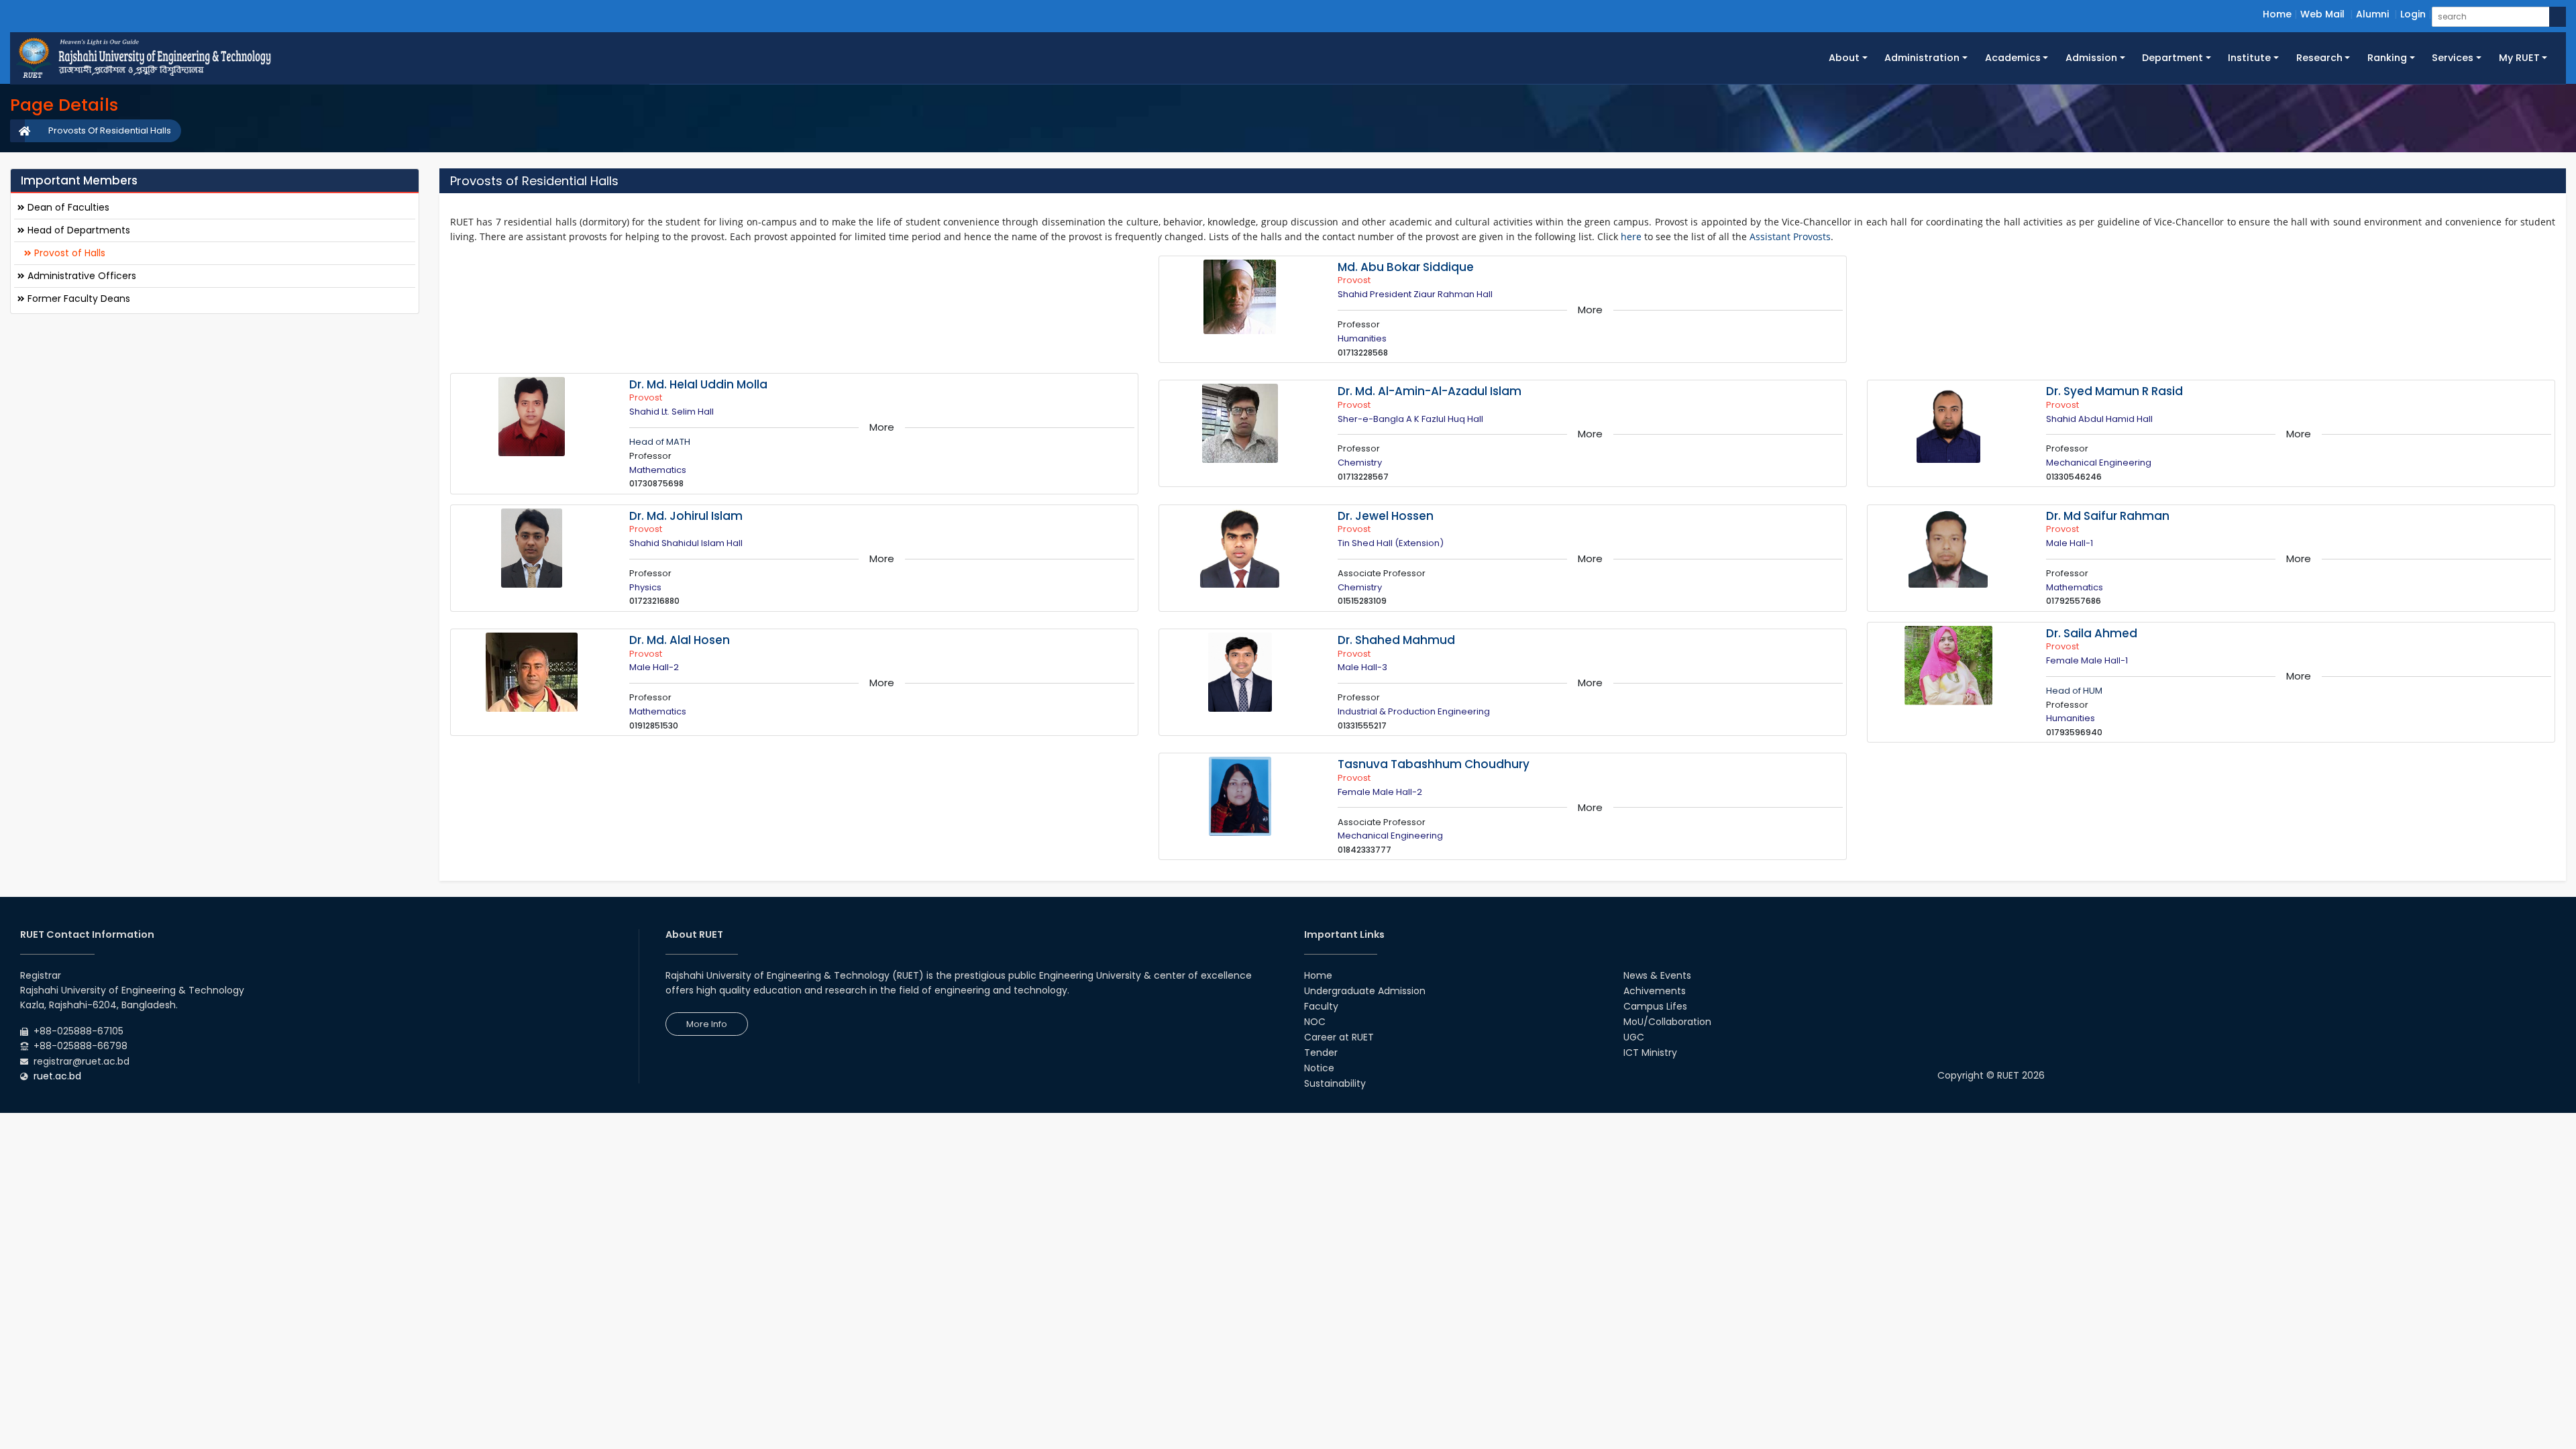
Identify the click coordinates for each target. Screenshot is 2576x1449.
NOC (1315, 1022)
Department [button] (2172, 58)
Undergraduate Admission (1365, 991)
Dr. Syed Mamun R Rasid (2114, 391)
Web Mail (2322, 14)
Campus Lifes (1655, 1006)
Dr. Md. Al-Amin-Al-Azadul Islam (1430, 391)
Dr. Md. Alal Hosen (680, 640)
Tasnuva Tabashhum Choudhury (1434, 764)
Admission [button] (2091, 58)
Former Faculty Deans (77, 299)
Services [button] (2453, 58)
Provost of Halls (68, 253)
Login (2413, 14)
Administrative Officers (80, 276)
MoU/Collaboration (1667, 1022)
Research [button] (2319, 58)
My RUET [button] (2519, 58)
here (1631, 236)
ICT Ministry (1650, 1053)
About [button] (1844, 58)
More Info (707, 1024)
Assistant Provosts (1790, 236)
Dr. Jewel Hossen (1386, 516)
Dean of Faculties (67, 207)
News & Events (1657, 975)
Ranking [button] (2387, 58)
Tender (1321, 1053)
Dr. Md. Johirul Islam (686, 516)
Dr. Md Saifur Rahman (2108, 516)
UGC (1634, 1037)
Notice (1319, 1068)
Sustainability (1335, 1083)
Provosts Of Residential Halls (110, 130)
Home (2277, 14)
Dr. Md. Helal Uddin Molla (698, 384)
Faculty (1321, 1006)
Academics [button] (2013, 58)
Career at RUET (1339, 1037)
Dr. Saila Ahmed (2092, 633)
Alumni (2372, 14)
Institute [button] (2249, 58)
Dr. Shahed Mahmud (1396, 640)
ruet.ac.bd (57, 1076)
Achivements (1655, 991)
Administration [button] (1922, 58)
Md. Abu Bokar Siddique (1406, 267)
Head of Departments (77, 230)
